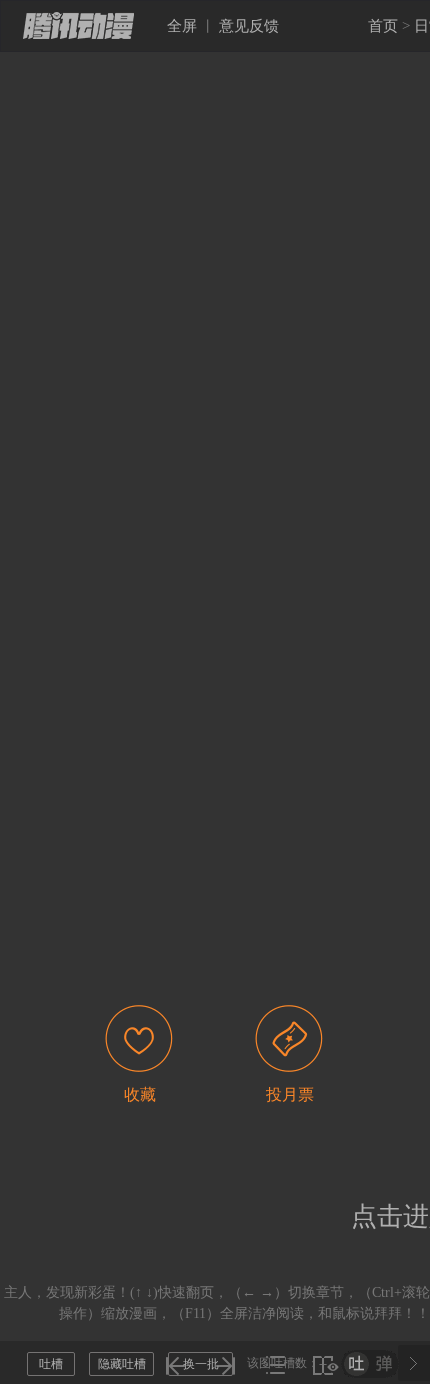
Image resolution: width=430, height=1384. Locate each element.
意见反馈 (249, 26)
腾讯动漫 (78, 25)
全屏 (182, 26)
